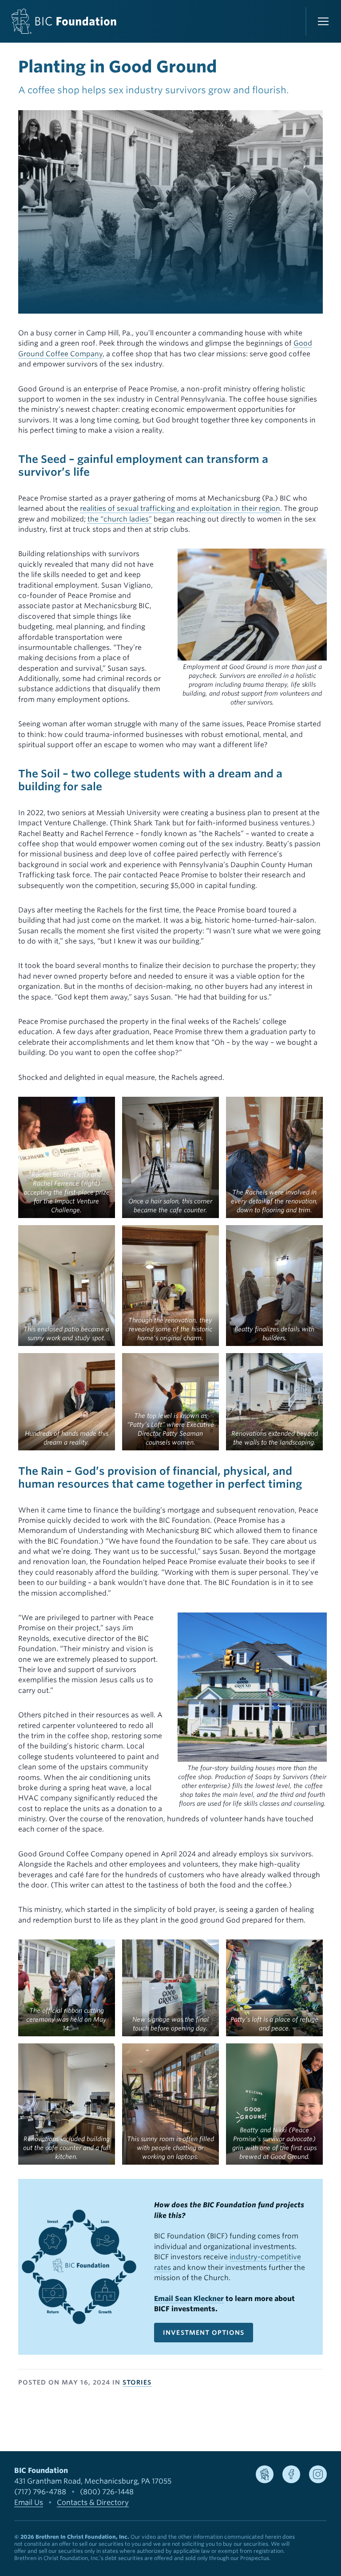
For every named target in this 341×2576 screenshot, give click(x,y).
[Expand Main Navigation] (323, 21)
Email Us (29, 2502)
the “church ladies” (120, 519)
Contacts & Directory (93, 2502)
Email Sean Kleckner (189, 2299)
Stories (137, 2382)
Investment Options (204, 2333)
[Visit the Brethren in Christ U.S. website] (265, 2474)
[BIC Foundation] (64, 21)
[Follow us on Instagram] (318, 2474)
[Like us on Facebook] (291, 2474)
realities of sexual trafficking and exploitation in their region (180, 508)
